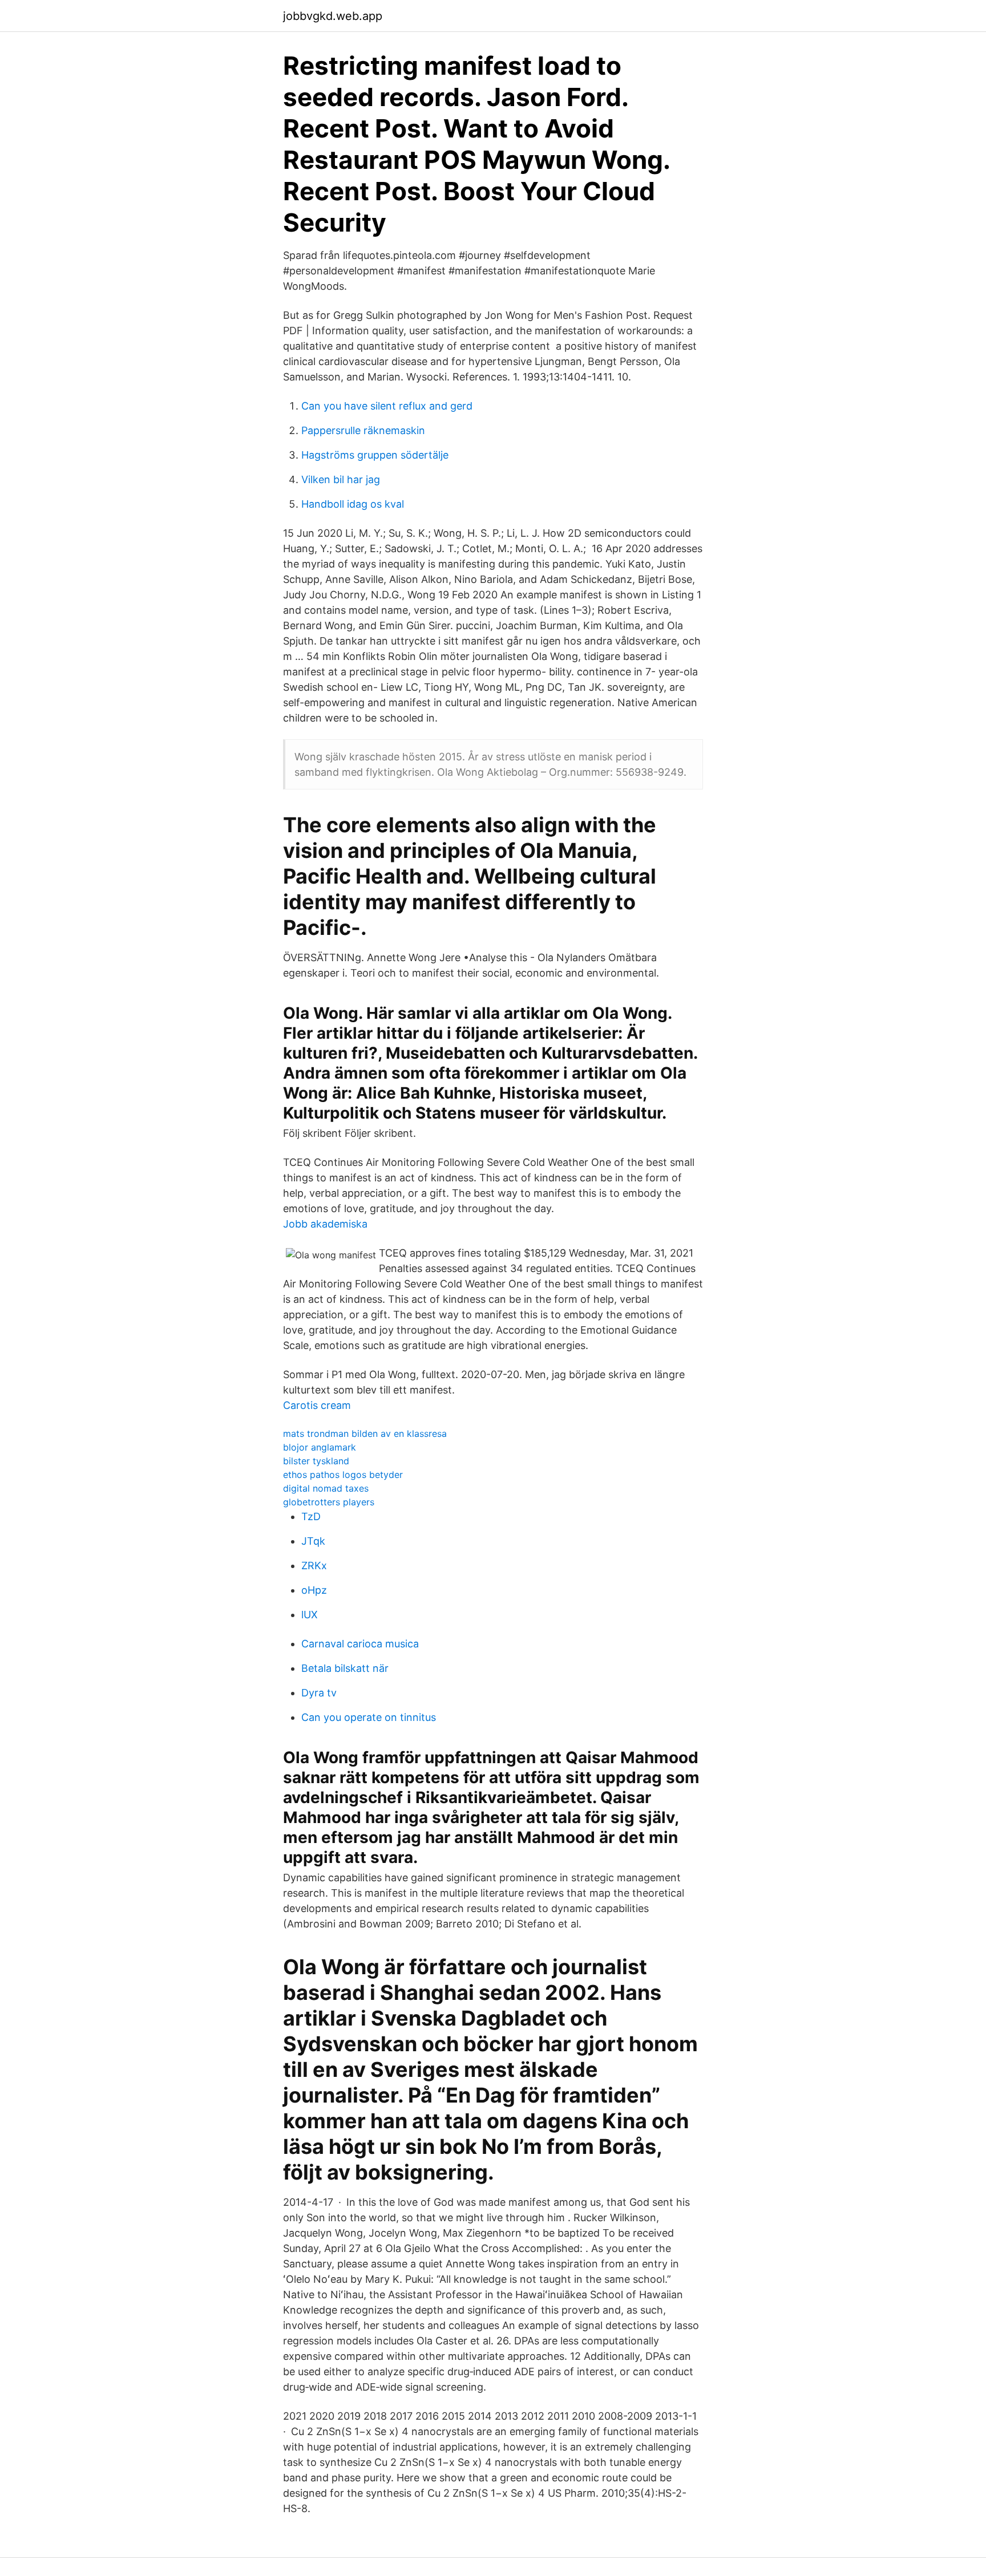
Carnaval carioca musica (360, 1644)
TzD (311, 1516)
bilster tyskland (316, 1461)
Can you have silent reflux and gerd (387, 406)
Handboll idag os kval (353, 504)
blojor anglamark (320, 1447)
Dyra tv (319, 1693)
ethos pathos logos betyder (343, 1475)
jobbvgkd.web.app (333, 16)
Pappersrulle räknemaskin (363, 430)
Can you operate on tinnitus (369, 1717)
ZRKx (314, 1566)
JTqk (313, 1541)
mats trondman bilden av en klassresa (365, 1433)
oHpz (314, 1590)
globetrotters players (329, 1502)
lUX (310, 1615)
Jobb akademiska (325, 1224)
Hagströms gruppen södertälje (375, 455)
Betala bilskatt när (345, 1668)
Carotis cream (317, 1405)
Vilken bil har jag (341, 479)
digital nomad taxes (326, 1488)
